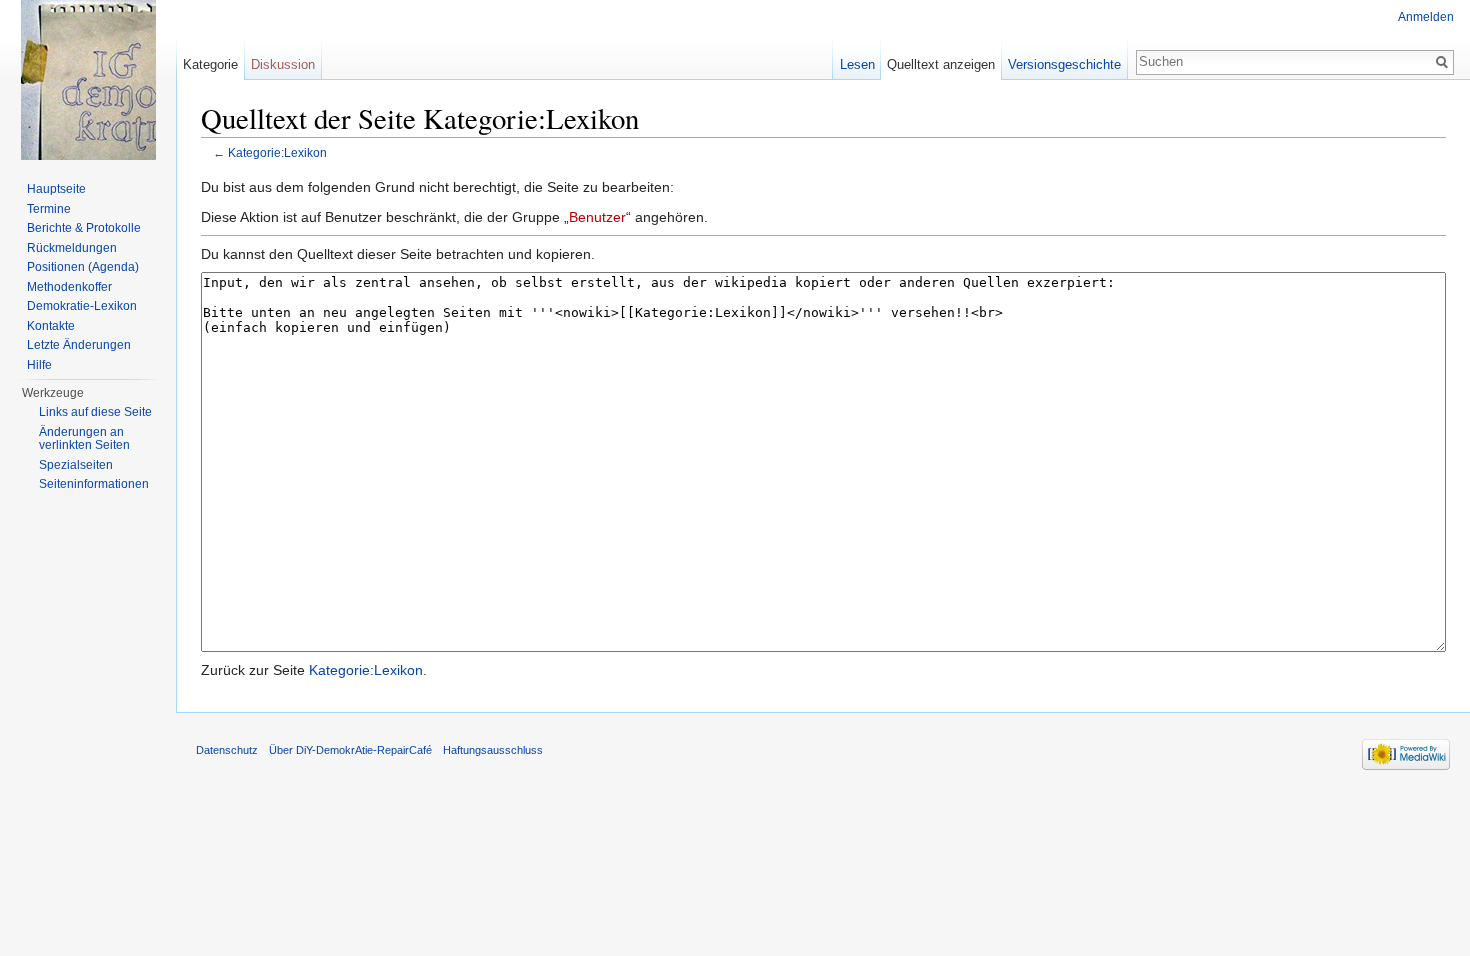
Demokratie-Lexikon (82, 306)
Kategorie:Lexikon (277, 152)
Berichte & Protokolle (84, 228)
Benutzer (597, 217)
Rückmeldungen (72, 248)
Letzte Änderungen (79, 345)
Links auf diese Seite (95, 412)
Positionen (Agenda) (83, 267)
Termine (49, 209)
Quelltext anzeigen (941, 64)
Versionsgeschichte (1064, 64)
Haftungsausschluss (493, 750)
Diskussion (283, 64)
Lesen (857, 64)
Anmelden (1426, 17)
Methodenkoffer (69, 287)
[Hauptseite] (88, 80)
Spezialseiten (76, 465)
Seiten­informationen (94, 484)
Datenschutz (227, 750)
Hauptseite (56, 189)
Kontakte (51, 326)
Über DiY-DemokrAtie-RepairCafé (350, 750)
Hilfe (39, 365)
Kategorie (210, 64)
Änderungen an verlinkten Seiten (84, 439)
